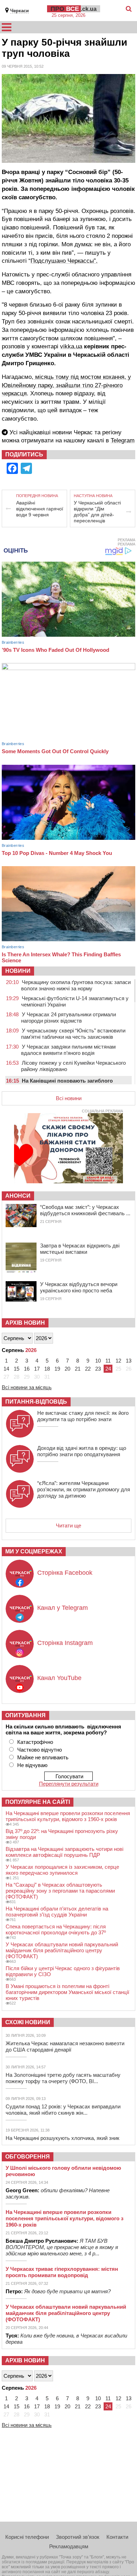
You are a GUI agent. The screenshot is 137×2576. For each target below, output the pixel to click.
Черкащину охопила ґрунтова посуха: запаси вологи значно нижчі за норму (76, 985)
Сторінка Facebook (65, 1573)
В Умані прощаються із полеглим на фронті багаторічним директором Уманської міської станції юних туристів (67, 1992)
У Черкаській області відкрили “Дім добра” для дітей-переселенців (97, 512)
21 (78, 1369)
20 (67, 1369)
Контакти (117, 2537)
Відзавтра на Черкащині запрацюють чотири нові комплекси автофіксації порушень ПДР (64, 1852)
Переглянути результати (69, 1784)
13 (129, 1361)
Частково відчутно (40, 1750)
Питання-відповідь (36, 1402)
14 (6, 1369)
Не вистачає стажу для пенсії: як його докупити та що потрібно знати (83, 1416)
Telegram (123, 440)
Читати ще (68, 1525)
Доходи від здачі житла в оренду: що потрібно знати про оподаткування (82, 1451)
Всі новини (69, 1098)
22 (88, 1369)
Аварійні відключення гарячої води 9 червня (40, 509)
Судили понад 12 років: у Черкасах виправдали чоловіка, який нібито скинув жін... (63, 2110)
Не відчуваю (32, 1765)
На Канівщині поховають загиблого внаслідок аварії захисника (67, 1084)
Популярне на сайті (38, 1802)
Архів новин (25, 1323)
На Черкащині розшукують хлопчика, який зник (63, 2138)
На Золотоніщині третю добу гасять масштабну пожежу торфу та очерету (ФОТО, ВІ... (63, 2078)
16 (27, 1369)
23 (98, 1369)
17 (37, 1369)
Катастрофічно (35, 1742)
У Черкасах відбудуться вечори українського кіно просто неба (79, 1287)
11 (108, 1361)
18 (47, 1369)
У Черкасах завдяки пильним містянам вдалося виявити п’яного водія (68, 1050)
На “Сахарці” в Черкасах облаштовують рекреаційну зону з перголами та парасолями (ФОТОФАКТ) (60, 1891)
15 (17, 1369)
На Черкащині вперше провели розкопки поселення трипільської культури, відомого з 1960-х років (68, 1816)
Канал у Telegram (63, 1608)
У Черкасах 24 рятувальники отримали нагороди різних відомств (68, 1018)
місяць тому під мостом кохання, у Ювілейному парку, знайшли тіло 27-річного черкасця (66, 385)
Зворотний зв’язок (78, 2537)
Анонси (18, 1196)
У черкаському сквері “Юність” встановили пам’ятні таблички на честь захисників (73, 1034)
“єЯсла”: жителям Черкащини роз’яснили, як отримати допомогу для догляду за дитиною (84, 1489)
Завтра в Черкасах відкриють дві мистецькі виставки (80, 1249)
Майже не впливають (43, 1757)
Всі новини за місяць (27, 1387)
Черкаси (19, 11)
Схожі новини (28, 2022)
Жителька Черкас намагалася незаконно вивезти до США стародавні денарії (65, 2046)
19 (57, 1369)
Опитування (25, 1715)
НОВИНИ (18, 971)
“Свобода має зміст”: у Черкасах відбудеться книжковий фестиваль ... (85, 1210)
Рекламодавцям (69, 2546)
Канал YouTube (59, 1678)
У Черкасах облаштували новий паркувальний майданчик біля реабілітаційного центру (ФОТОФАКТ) (62, 1950)
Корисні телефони (27, 2537)
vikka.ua (71, 346)
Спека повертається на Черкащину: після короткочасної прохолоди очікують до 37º (56, 1929)
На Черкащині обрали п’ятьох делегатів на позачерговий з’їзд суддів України (57, 1912)
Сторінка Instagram (65, 1643)
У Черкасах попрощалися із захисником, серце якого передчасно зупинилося (62, 1870)
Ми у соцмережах (34, 1551)
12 (118, 1361)
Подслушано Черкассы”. (64, 261)
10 (98, 1361)
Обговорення (28, 2157)
